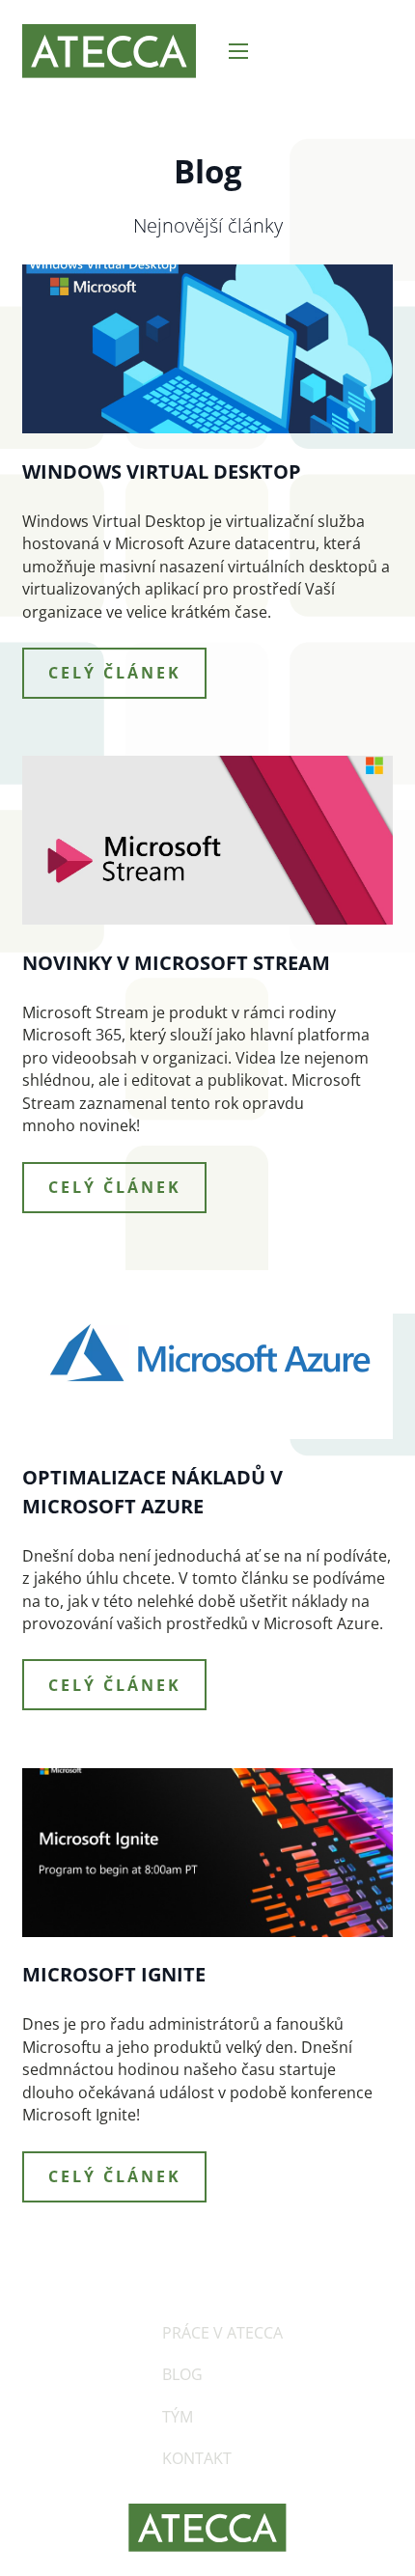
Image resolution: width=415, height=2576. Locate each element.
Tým (178, 2417)
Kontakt (197, 2458)
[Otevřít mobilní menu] (238, 51)
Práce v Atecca (222, 2333)
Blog (182, 2374)
